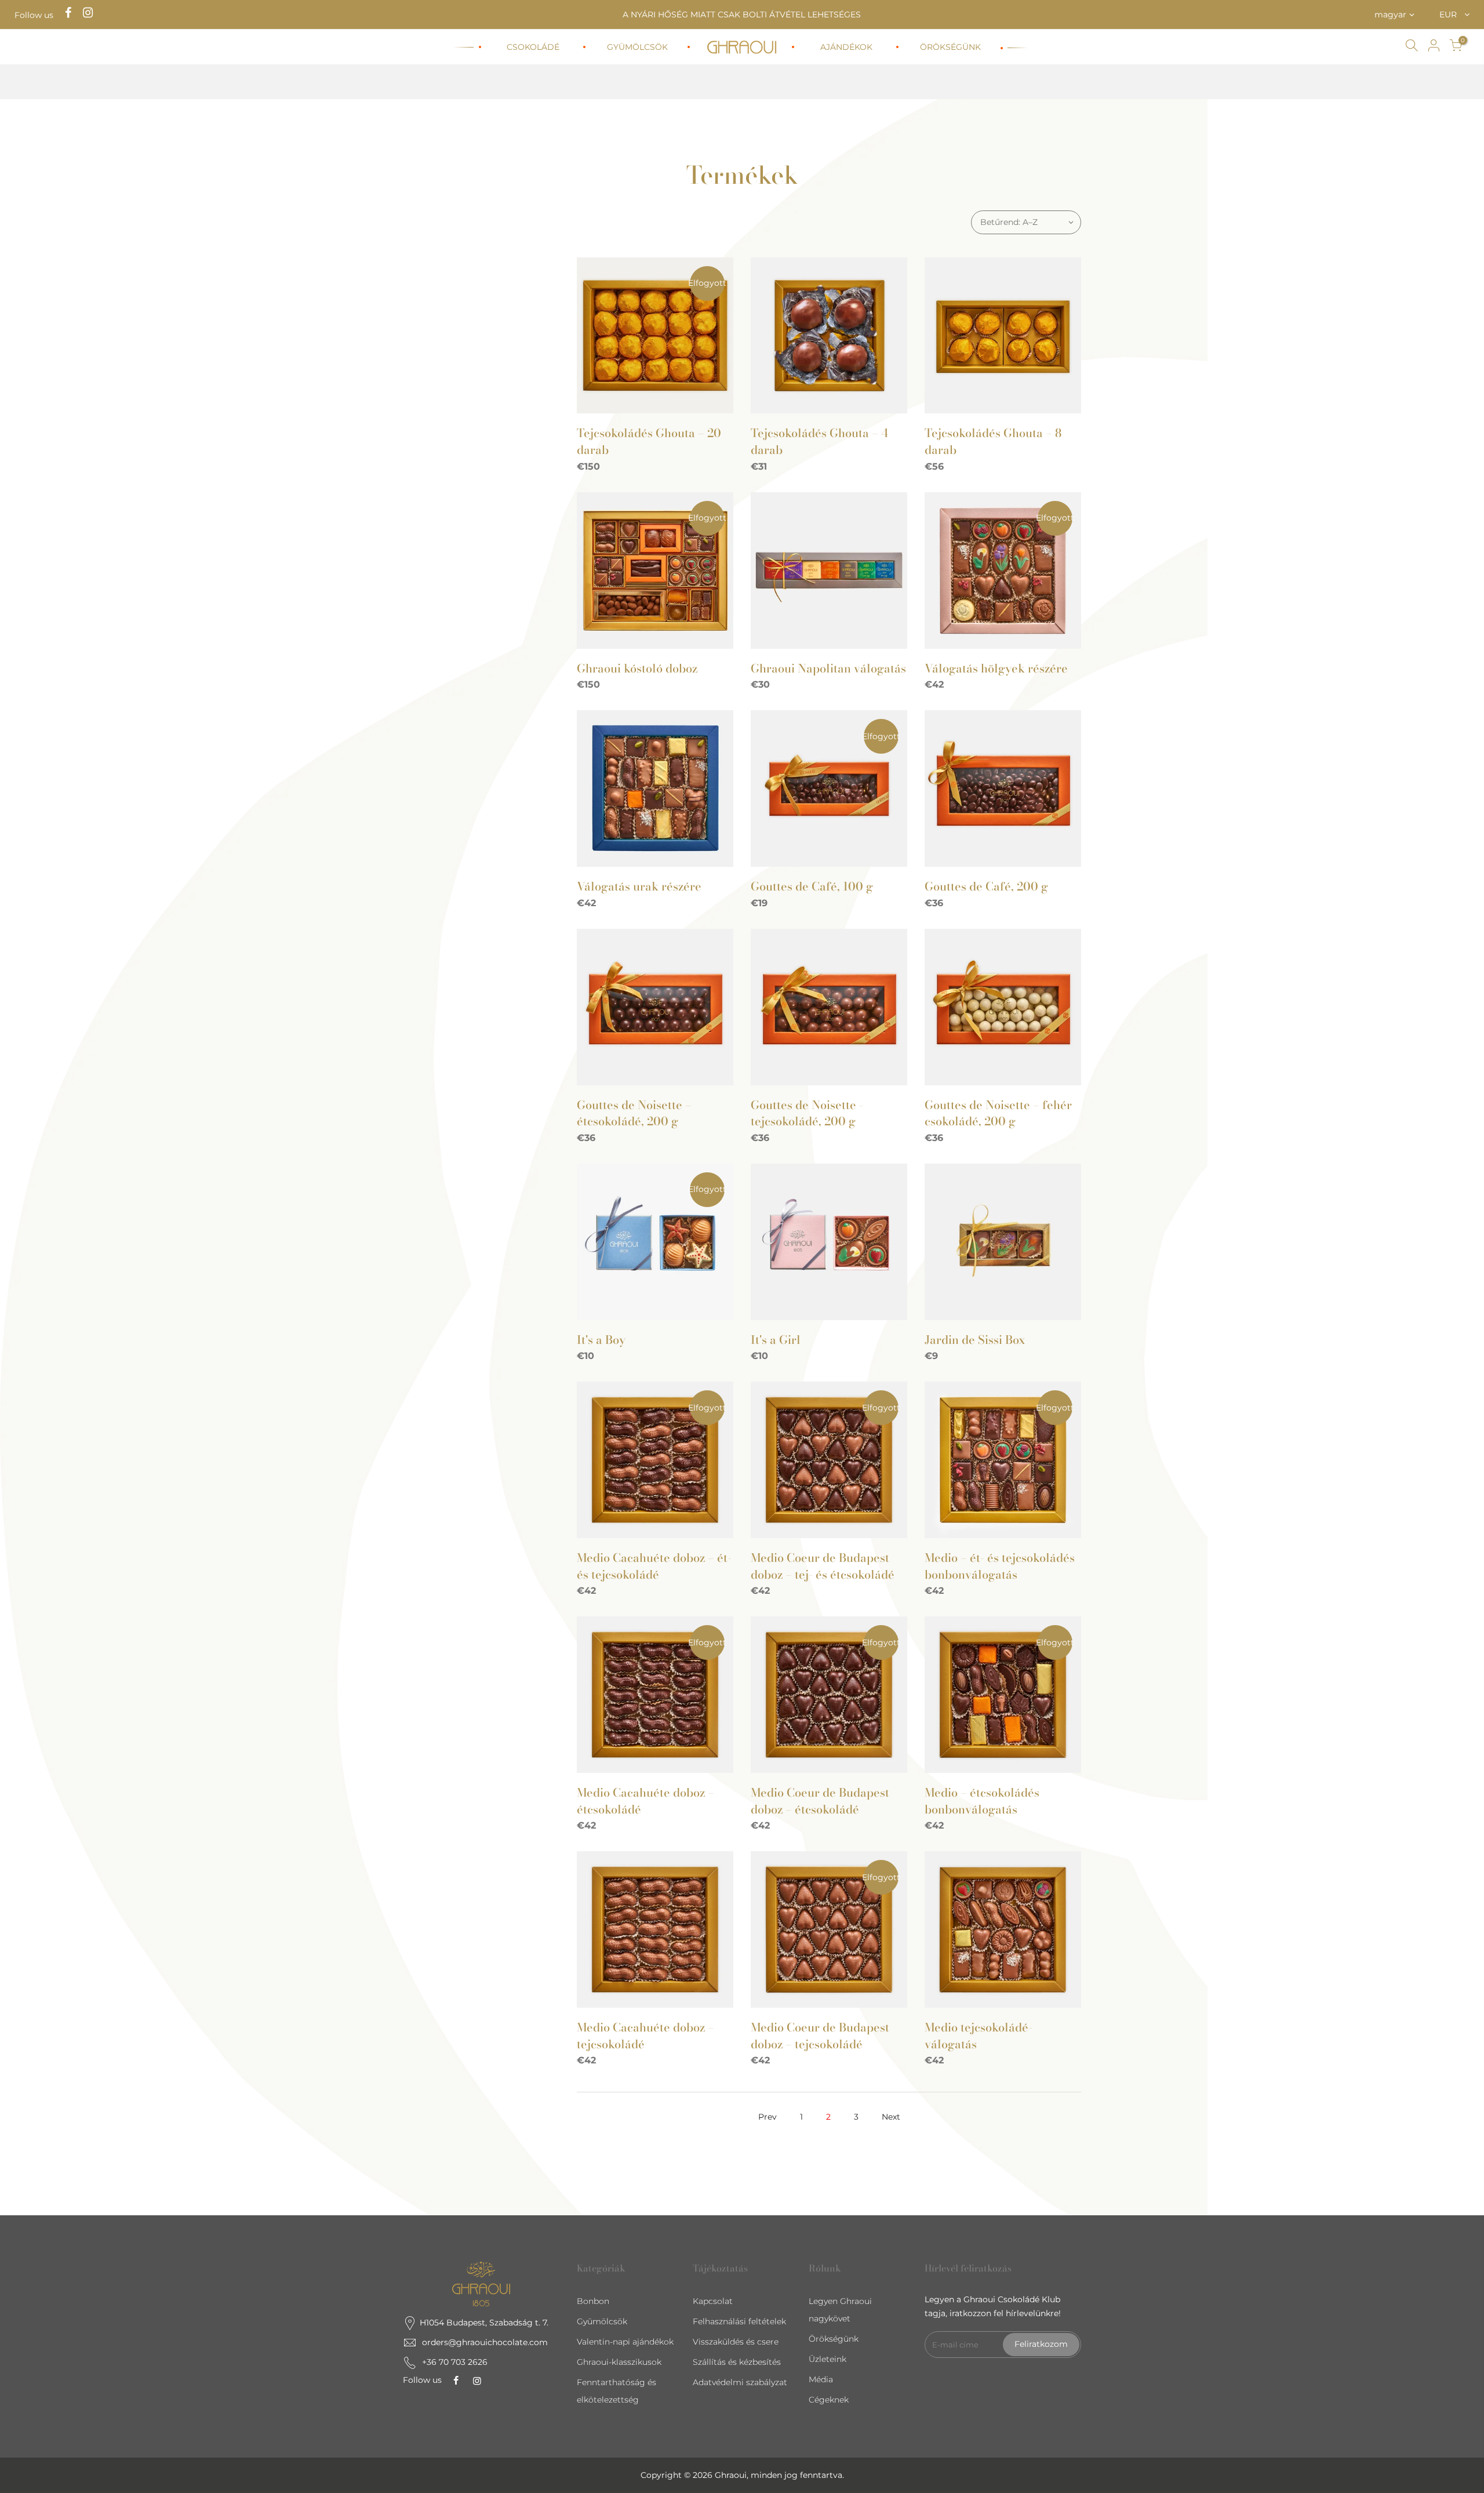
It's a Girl (776, 1340)
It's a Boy (601, 1340)
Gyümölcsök (602, 2321)
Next (891, 2117)
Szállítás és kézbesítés (737, 2362)
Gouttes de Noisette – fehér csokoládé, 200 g (998, 1113)
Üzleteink (828, 2359)
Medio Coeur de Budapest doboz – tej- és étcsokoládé (823, 1566)
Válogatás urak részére (639, 886)
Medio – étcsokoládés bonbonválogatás (982, 1801)
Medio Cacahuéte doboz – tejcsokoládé (645, 2036)
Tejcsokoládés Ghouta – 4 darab (819, 441)
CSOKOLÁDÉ (533, 47)
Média (821, 2379)
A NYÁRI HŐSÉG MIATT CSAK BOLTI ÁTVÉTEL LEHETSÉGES (742, 14)
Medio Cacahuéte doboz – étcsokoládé (645, 1801)
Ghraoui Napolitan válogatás (828, 668)
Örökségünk (834, 2339)
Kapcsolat (713, 2301)
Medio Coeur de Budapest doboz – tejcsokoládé (820, 2036)
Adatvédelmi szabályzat (740, 2382)
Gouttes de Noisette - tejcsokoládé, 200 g (807, 1113)
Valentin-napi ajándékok (625, 2342)
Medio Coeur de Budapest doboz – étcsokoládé (820, 1801)
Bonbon (593, 2301)
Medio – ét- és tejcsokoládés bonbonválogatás (1000, 1566)
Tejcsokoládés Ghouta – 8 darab (993, 441)
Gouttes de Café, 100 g (812, 886)
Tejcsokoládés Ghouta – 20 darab (649, 441)
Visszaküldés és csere (736, 2342)
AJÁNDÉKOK (846, 47)
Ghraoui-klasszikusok (619, 2362)
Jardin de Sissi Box (975, 1340)
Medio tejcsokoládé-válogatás (979, 2036)
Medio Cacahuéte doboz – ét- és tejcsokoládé (654, 1566)
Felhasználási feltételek (739, 2321)
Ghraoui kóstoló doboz (637, 668)
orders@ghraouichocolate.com (485, 2342)
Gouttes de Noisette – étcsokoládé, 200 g (634, 1113)
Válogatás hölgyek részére (996, 668)
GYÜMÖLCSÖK (637, 47)
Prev (768, 2117)
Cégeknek (829, 2400)
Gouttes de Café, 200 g (986, 886)
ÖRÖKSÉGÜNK (950, 47)
